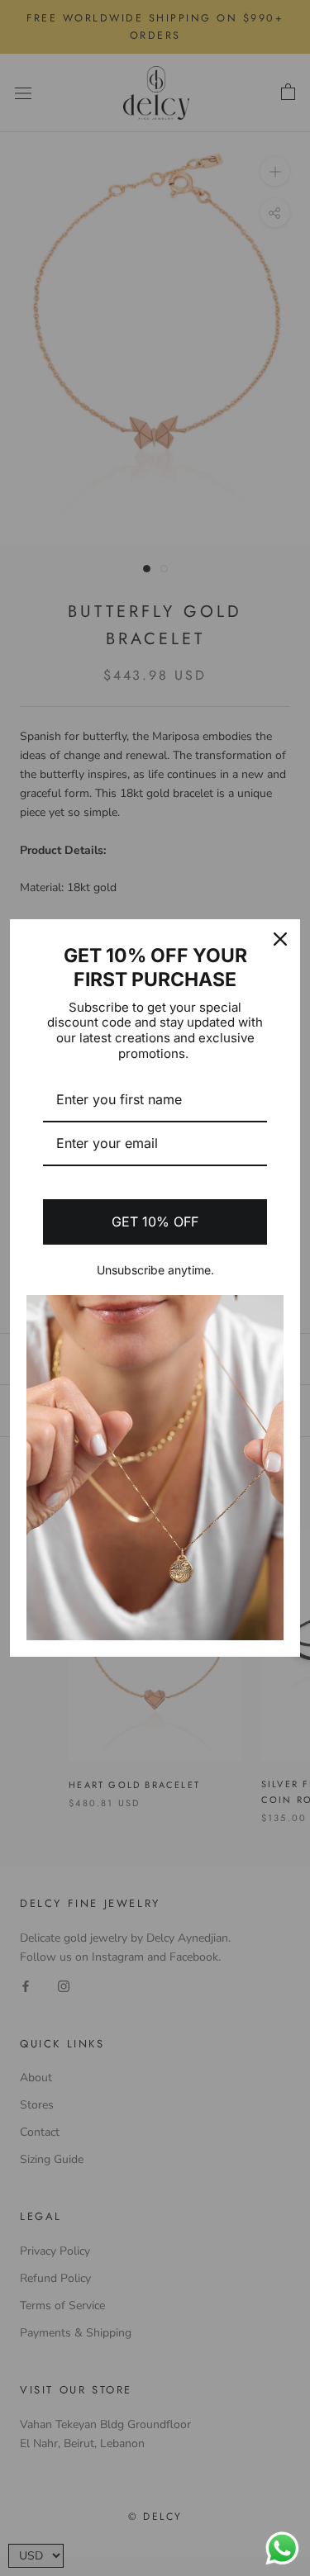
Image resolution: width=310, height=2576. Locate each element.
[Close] (280, 939)
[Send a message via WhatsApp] (282, 2548)
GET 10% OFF (155, 1222)
